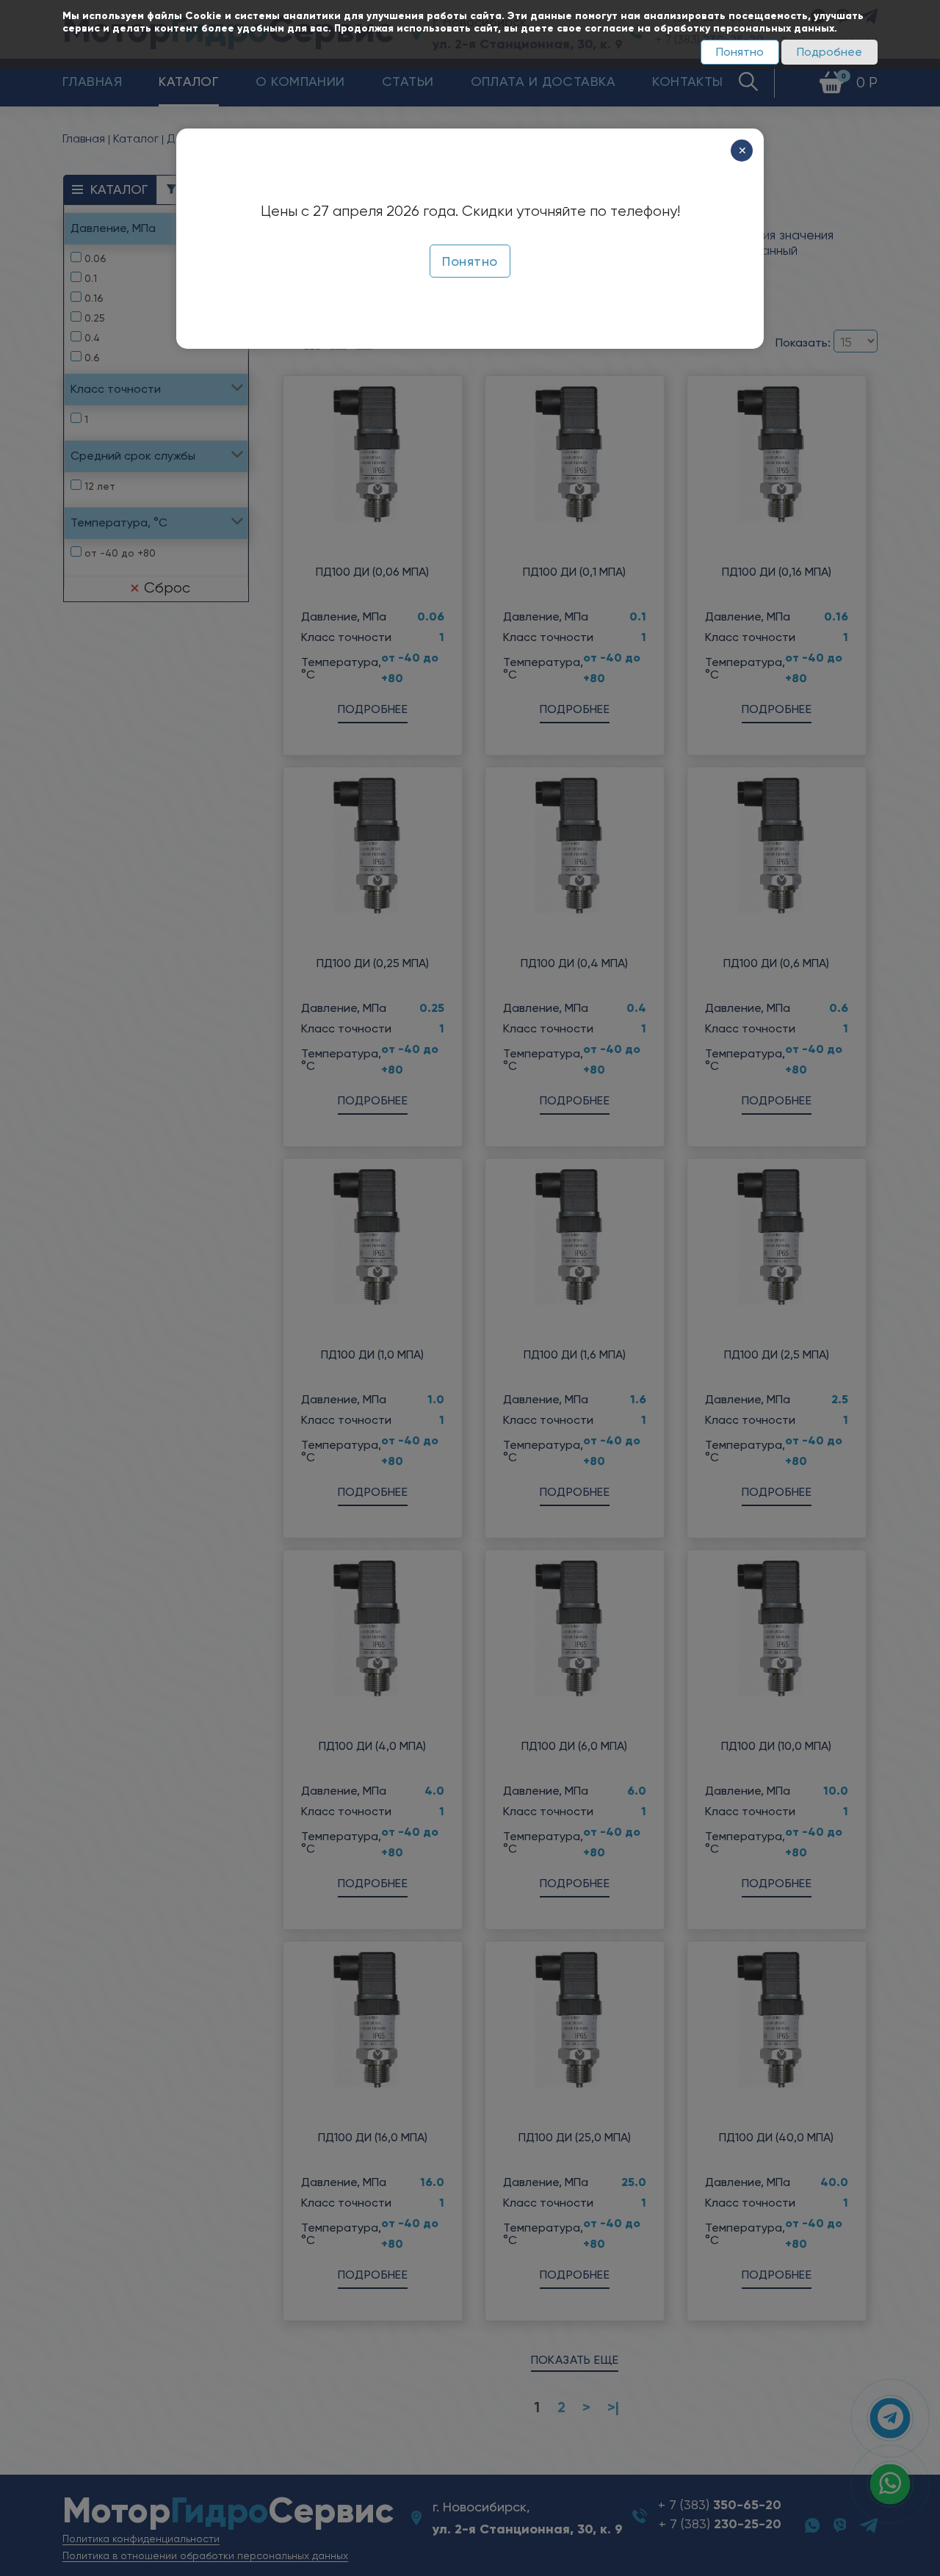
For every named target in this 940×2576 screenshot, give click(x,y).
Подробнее (829, 52)
